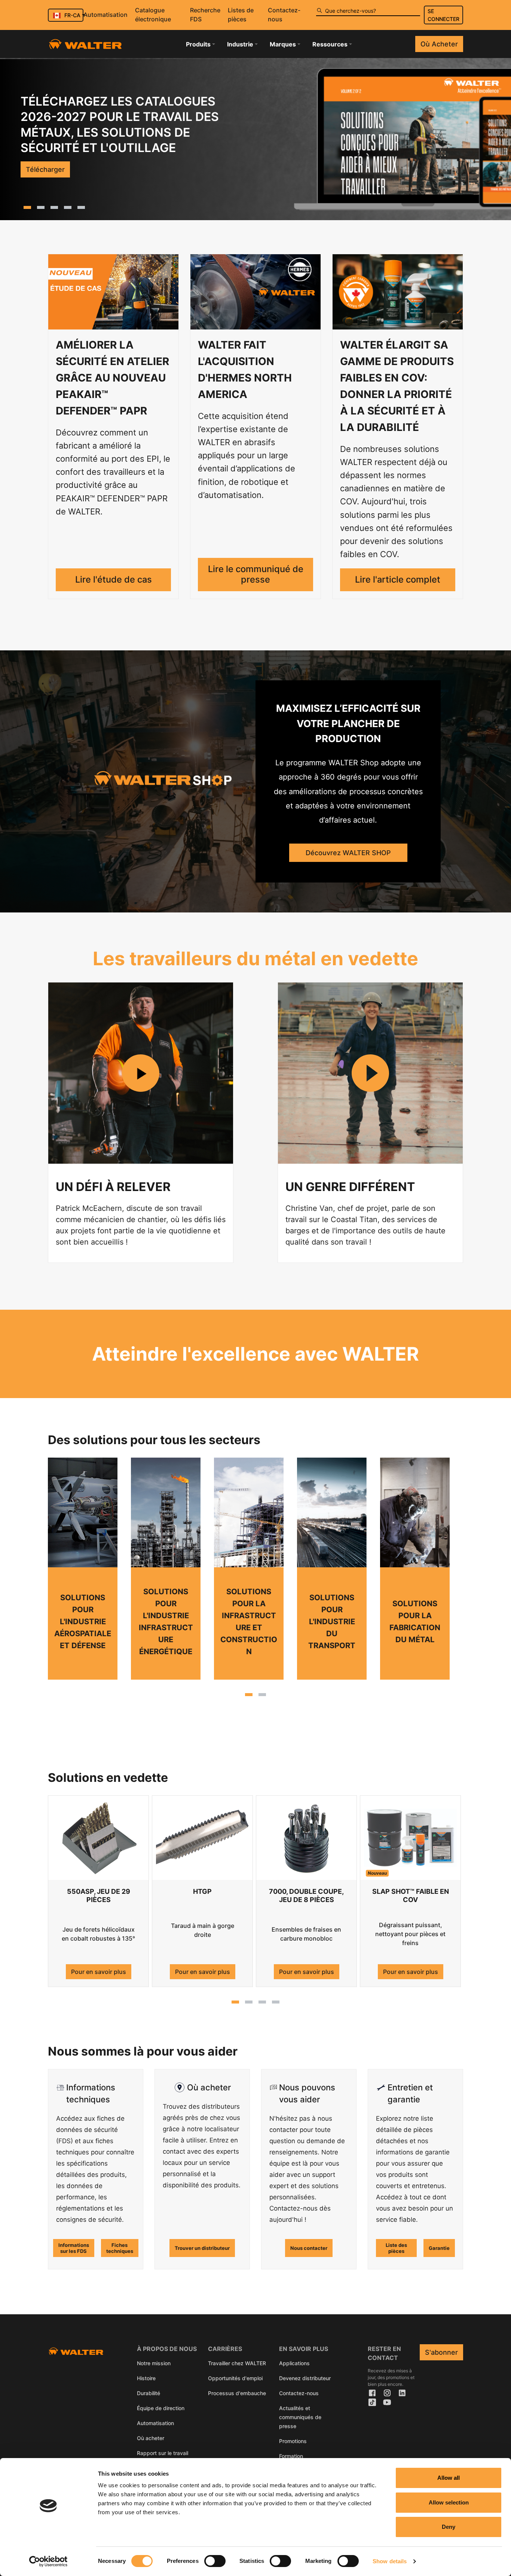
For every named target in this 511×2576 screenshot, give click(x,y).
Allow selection (449, 2502)
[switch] (215, 2561)
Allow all (449, 2478)
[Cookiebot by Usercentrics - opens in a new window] (48, 2561)
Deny (449, 2527)
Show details (390, 2561)
